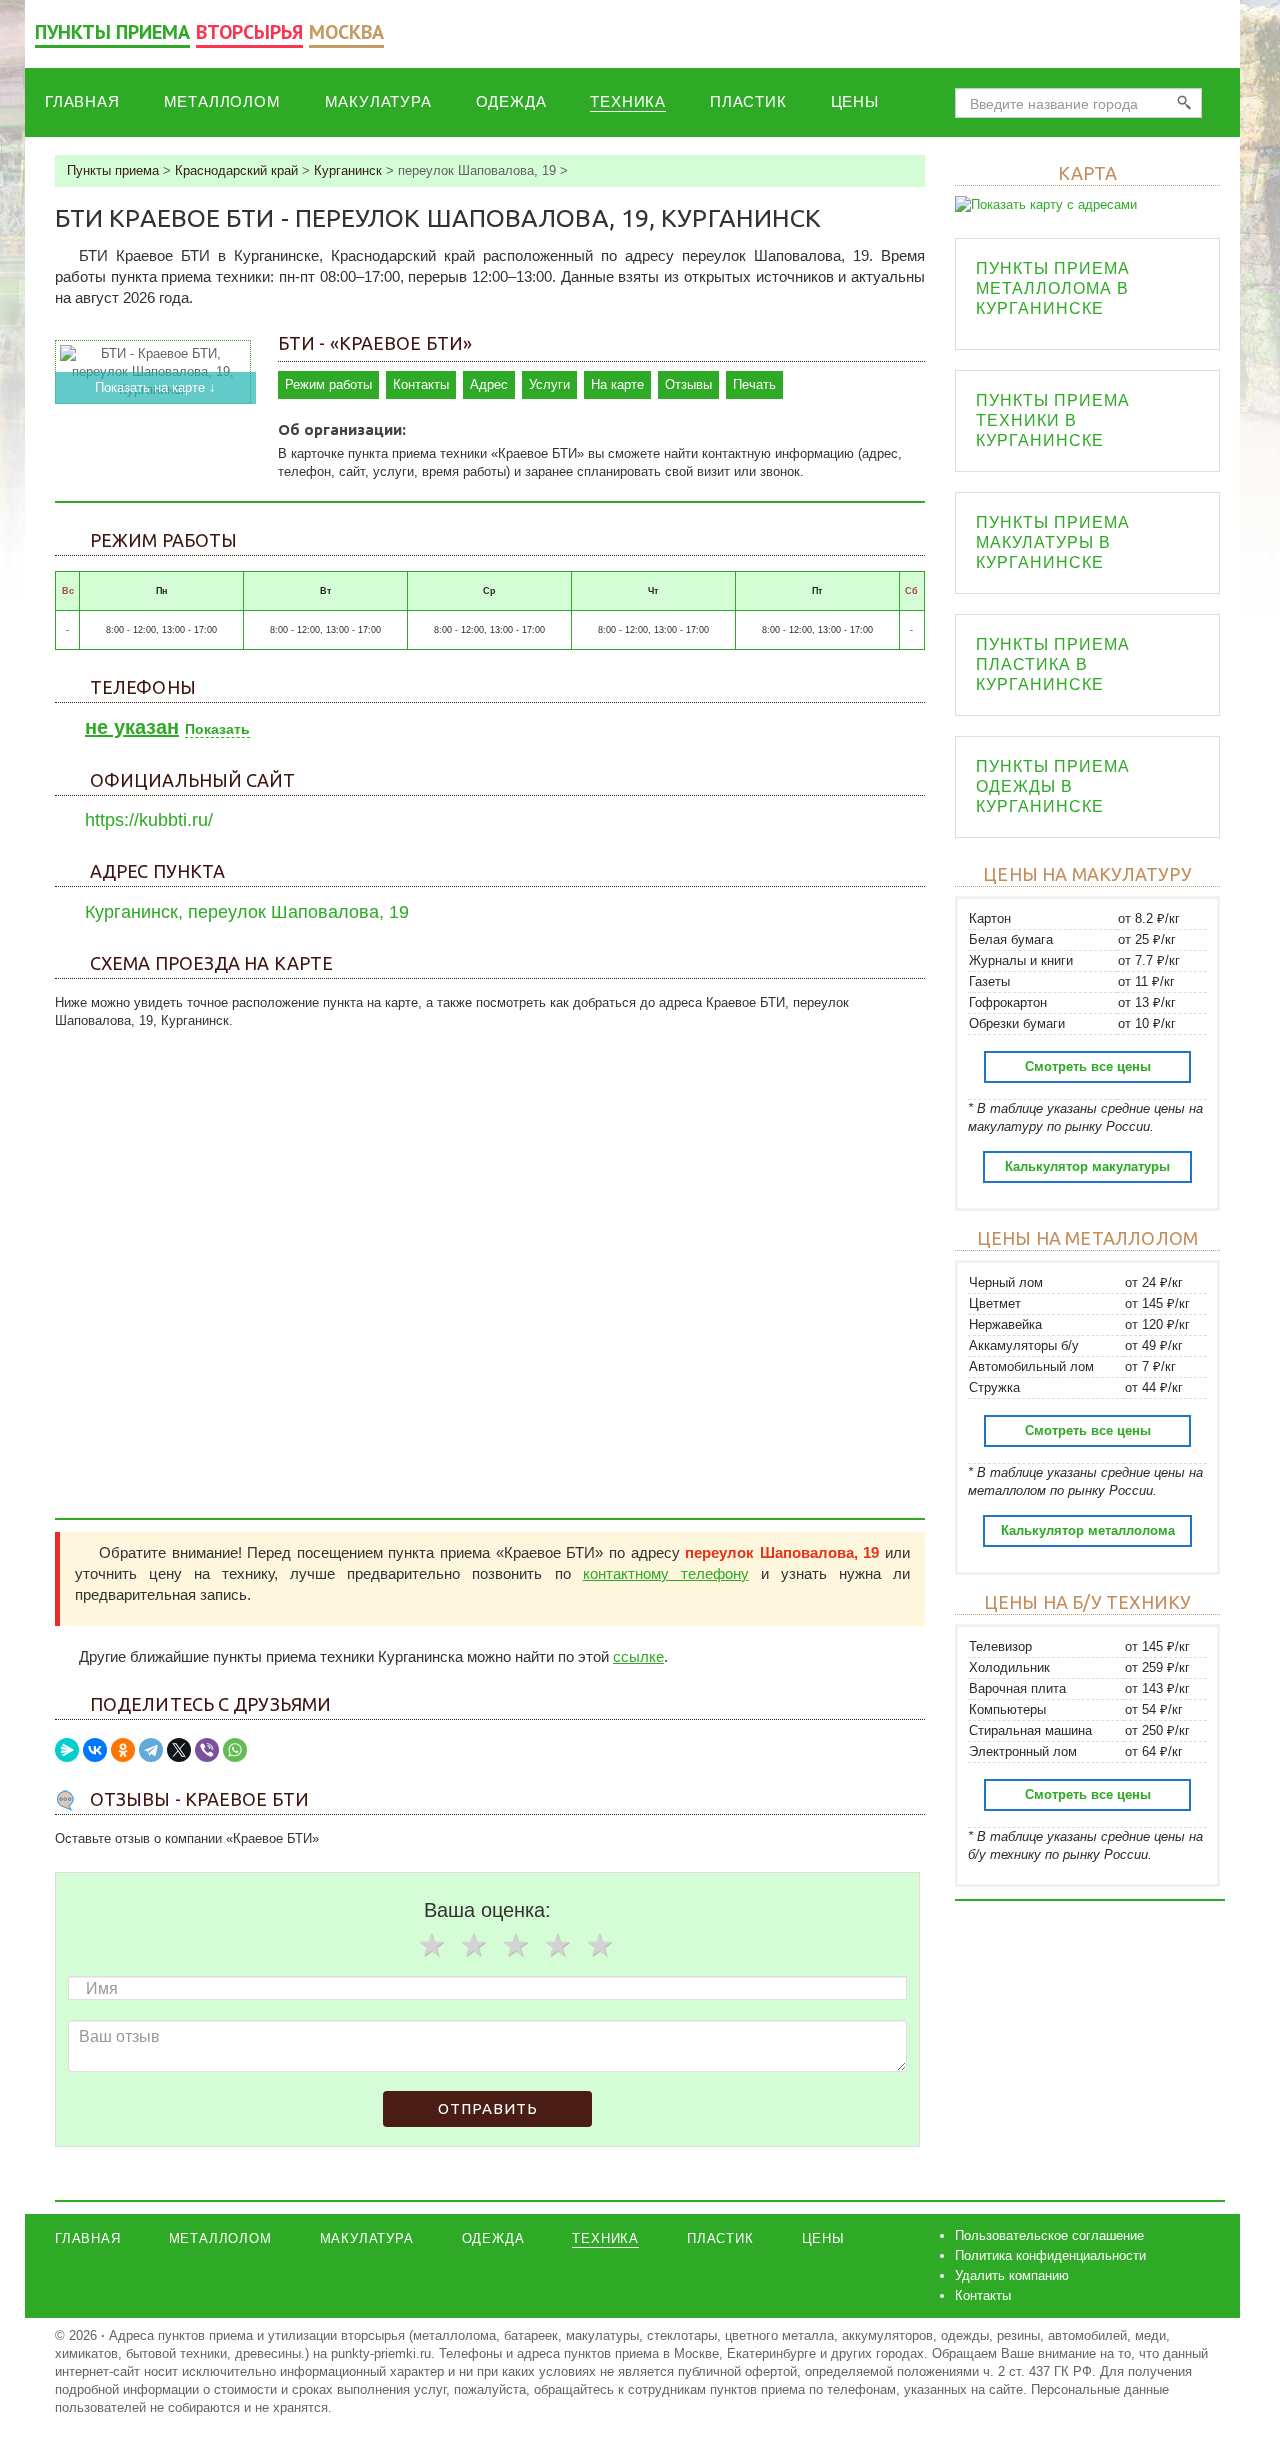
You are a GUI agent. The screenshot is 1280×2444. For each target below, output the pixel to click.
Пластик (748, 101)
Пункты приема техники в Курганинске (1053, 420)
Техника (628, 101)
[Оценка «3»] (515, 1945)
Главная (82, 101)
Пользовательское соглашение (1049, 2235)
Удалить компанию (1012, 2275)
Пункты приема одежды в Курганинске (1053, 786)
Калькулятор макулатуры (1087, 1166)
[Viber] (207, 1750)
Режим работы (328, 384)
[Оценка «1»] (431, 1945)
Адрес (489, 384)
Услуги (549, 384)
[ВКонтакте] (95, 1750)
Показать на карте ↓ (155, 387)
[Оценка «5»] (599, 1945)
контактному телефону (666, 1573)
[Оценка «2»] (473, 1945)
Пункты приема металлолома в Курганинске (1053, 288)
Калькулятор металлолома (1088, 1530)
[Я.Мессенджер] (67, 1750)
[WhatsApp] (235, 1750)
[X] (179, 1750)
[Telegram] (151, 1750)
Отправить (488, 2108)
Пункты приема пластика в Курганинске (1053, 664)
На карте (617, 384)
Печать (754, 384)
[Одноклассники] (123, 1750)
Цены (855, 101)
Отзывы (688, 384)
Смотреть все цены (1088, 1066)
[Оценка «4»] (557, 1945)
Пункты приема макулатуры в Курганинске (1053, 542)
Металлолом (222, 101)
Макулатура (378, 101)
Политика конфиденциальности (1050, 2255)
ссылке (638, 1656)
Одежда (511, 101)
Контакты (421, 384)
